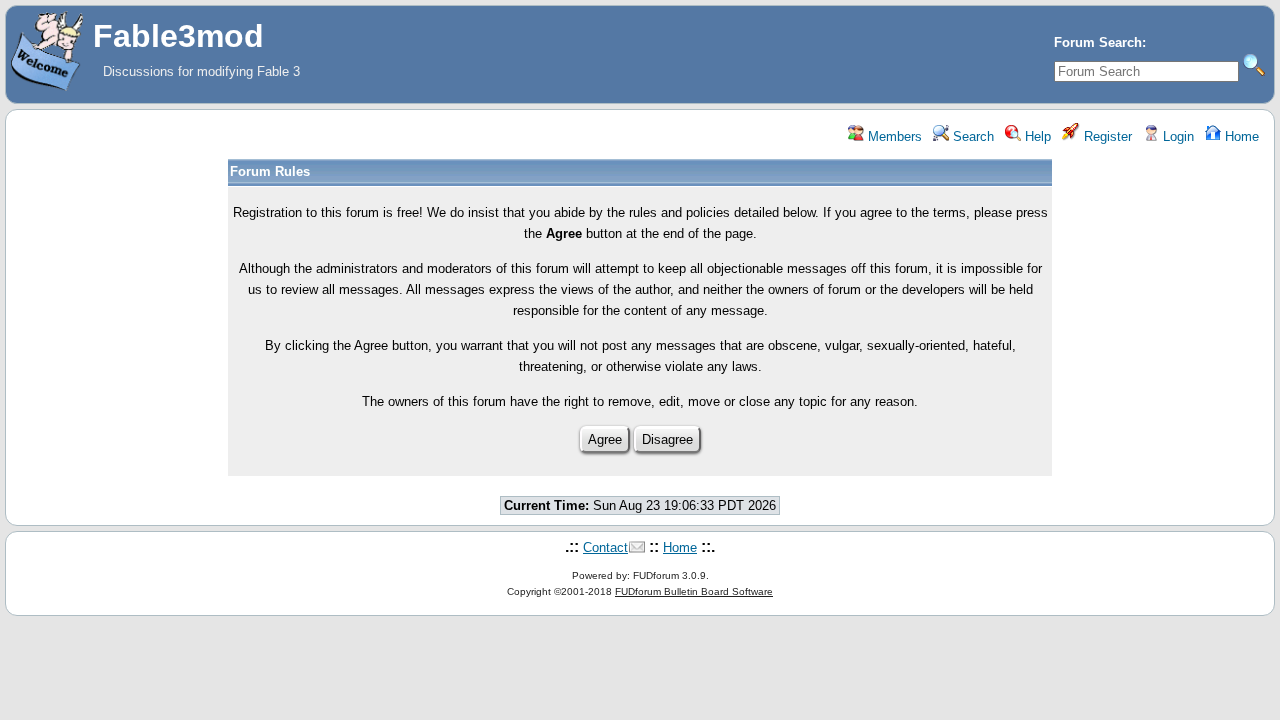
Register (1106, 136)
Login (1176, 136)
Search (971, 136)
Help (1036, 136)
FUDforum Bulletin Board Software (694, 591)
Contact (605, 547)
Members (893, 136)
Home (1240, 136)
